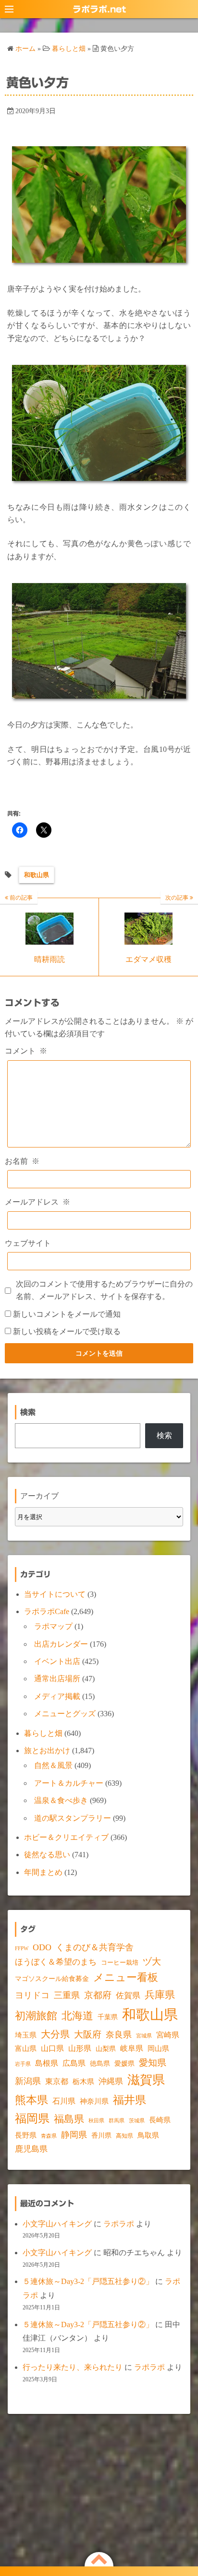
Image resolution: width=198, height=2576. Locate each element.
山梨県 (106, 2049)
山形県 (80, 2048)
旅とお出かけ (47, 1751)
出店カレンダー (61, 1644)
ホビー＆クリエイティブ (66, 1837)
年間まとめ (43, 1872)
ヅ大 (152, 1962)
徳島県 (100, 2064)
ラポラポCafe (47, 1611)
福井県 (130, 2100)
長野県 (26, 2135)
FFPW (22, 1948)
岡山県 (158, 2049)
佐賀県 (128, 1996)
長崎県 (160, 2120)
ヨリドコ (32, 1995)
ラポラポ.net (99, 9)
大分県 (55, 2034)
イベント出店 (57, 1661)
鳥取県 (148, 2135)
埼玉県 (26, 2035)
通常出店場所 (57, 1679)
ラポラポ (119, 2224)
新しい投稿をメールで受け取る (67, 1331)
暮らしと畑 (43, 1733)
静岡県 (74, 2135)
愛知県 (153, 2063)
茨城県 (137, 2121)
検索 (164, 1435)
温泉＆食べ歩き (61, 1800)
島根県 (47, 2063)
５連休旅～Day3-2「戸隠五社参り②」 (88, 2281)
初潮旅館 (36, 2016)
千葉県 (108, 2017)
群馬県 (117, 2121)
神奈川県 (94, 2101)
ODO (42, 1947)
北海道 (77, 2016)
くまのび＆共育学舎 (95, 1947)
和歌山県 (37, 875)
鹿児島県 (31, 2149)
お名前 (22, 1161)
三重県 (67, 1995)
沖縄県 (111, 2081)
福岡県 (32, 2118)
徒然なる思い (47, 1855)
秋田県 (96, 2121)
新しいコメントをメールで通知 (67, 1314)
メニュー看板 (126, 1977)
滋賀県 (146, 2080)
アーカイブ (39, 1496)
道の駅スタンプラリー (73, 1818)
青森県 (49, 2136)
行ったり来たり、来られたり (73, 2367)
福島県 (69, 2119)
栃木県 (83, 2082)
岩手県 (23, 2064)
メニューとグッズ (65, 1714)
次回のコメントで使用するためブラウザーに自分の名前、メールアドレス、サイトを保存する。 (104, 1290)
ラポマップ (53, 1626)
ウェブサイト (28, 1243)
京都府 (98, 1995)
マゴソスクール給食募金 (52, 1979)
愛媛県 (124, 2063)
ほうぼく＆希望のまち (56, 1962)
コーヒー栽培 (120, 1962)
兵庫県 (160, 1995)
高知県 (124, 2136)
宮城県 (144, 2036)
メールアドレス (37, 1202)
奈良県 (119, 2035)
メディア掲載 (57, 1696)
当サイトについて (55, 1594)
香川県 (101, 2136)
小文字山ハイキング (57, 2224)
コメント (26, 1051)
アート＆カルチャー (69, 1783)
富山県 (26, 2049)
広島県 (74, 2063)
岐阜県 (132, 2048)
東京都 (57, 2081)
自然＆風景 (53, 1765)
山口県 (52, 2049)
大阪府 (88, 2034)
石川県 (64, 2101)
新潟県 (28, 2081)
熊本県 (31, 2100)
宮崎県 (168, 2035)
